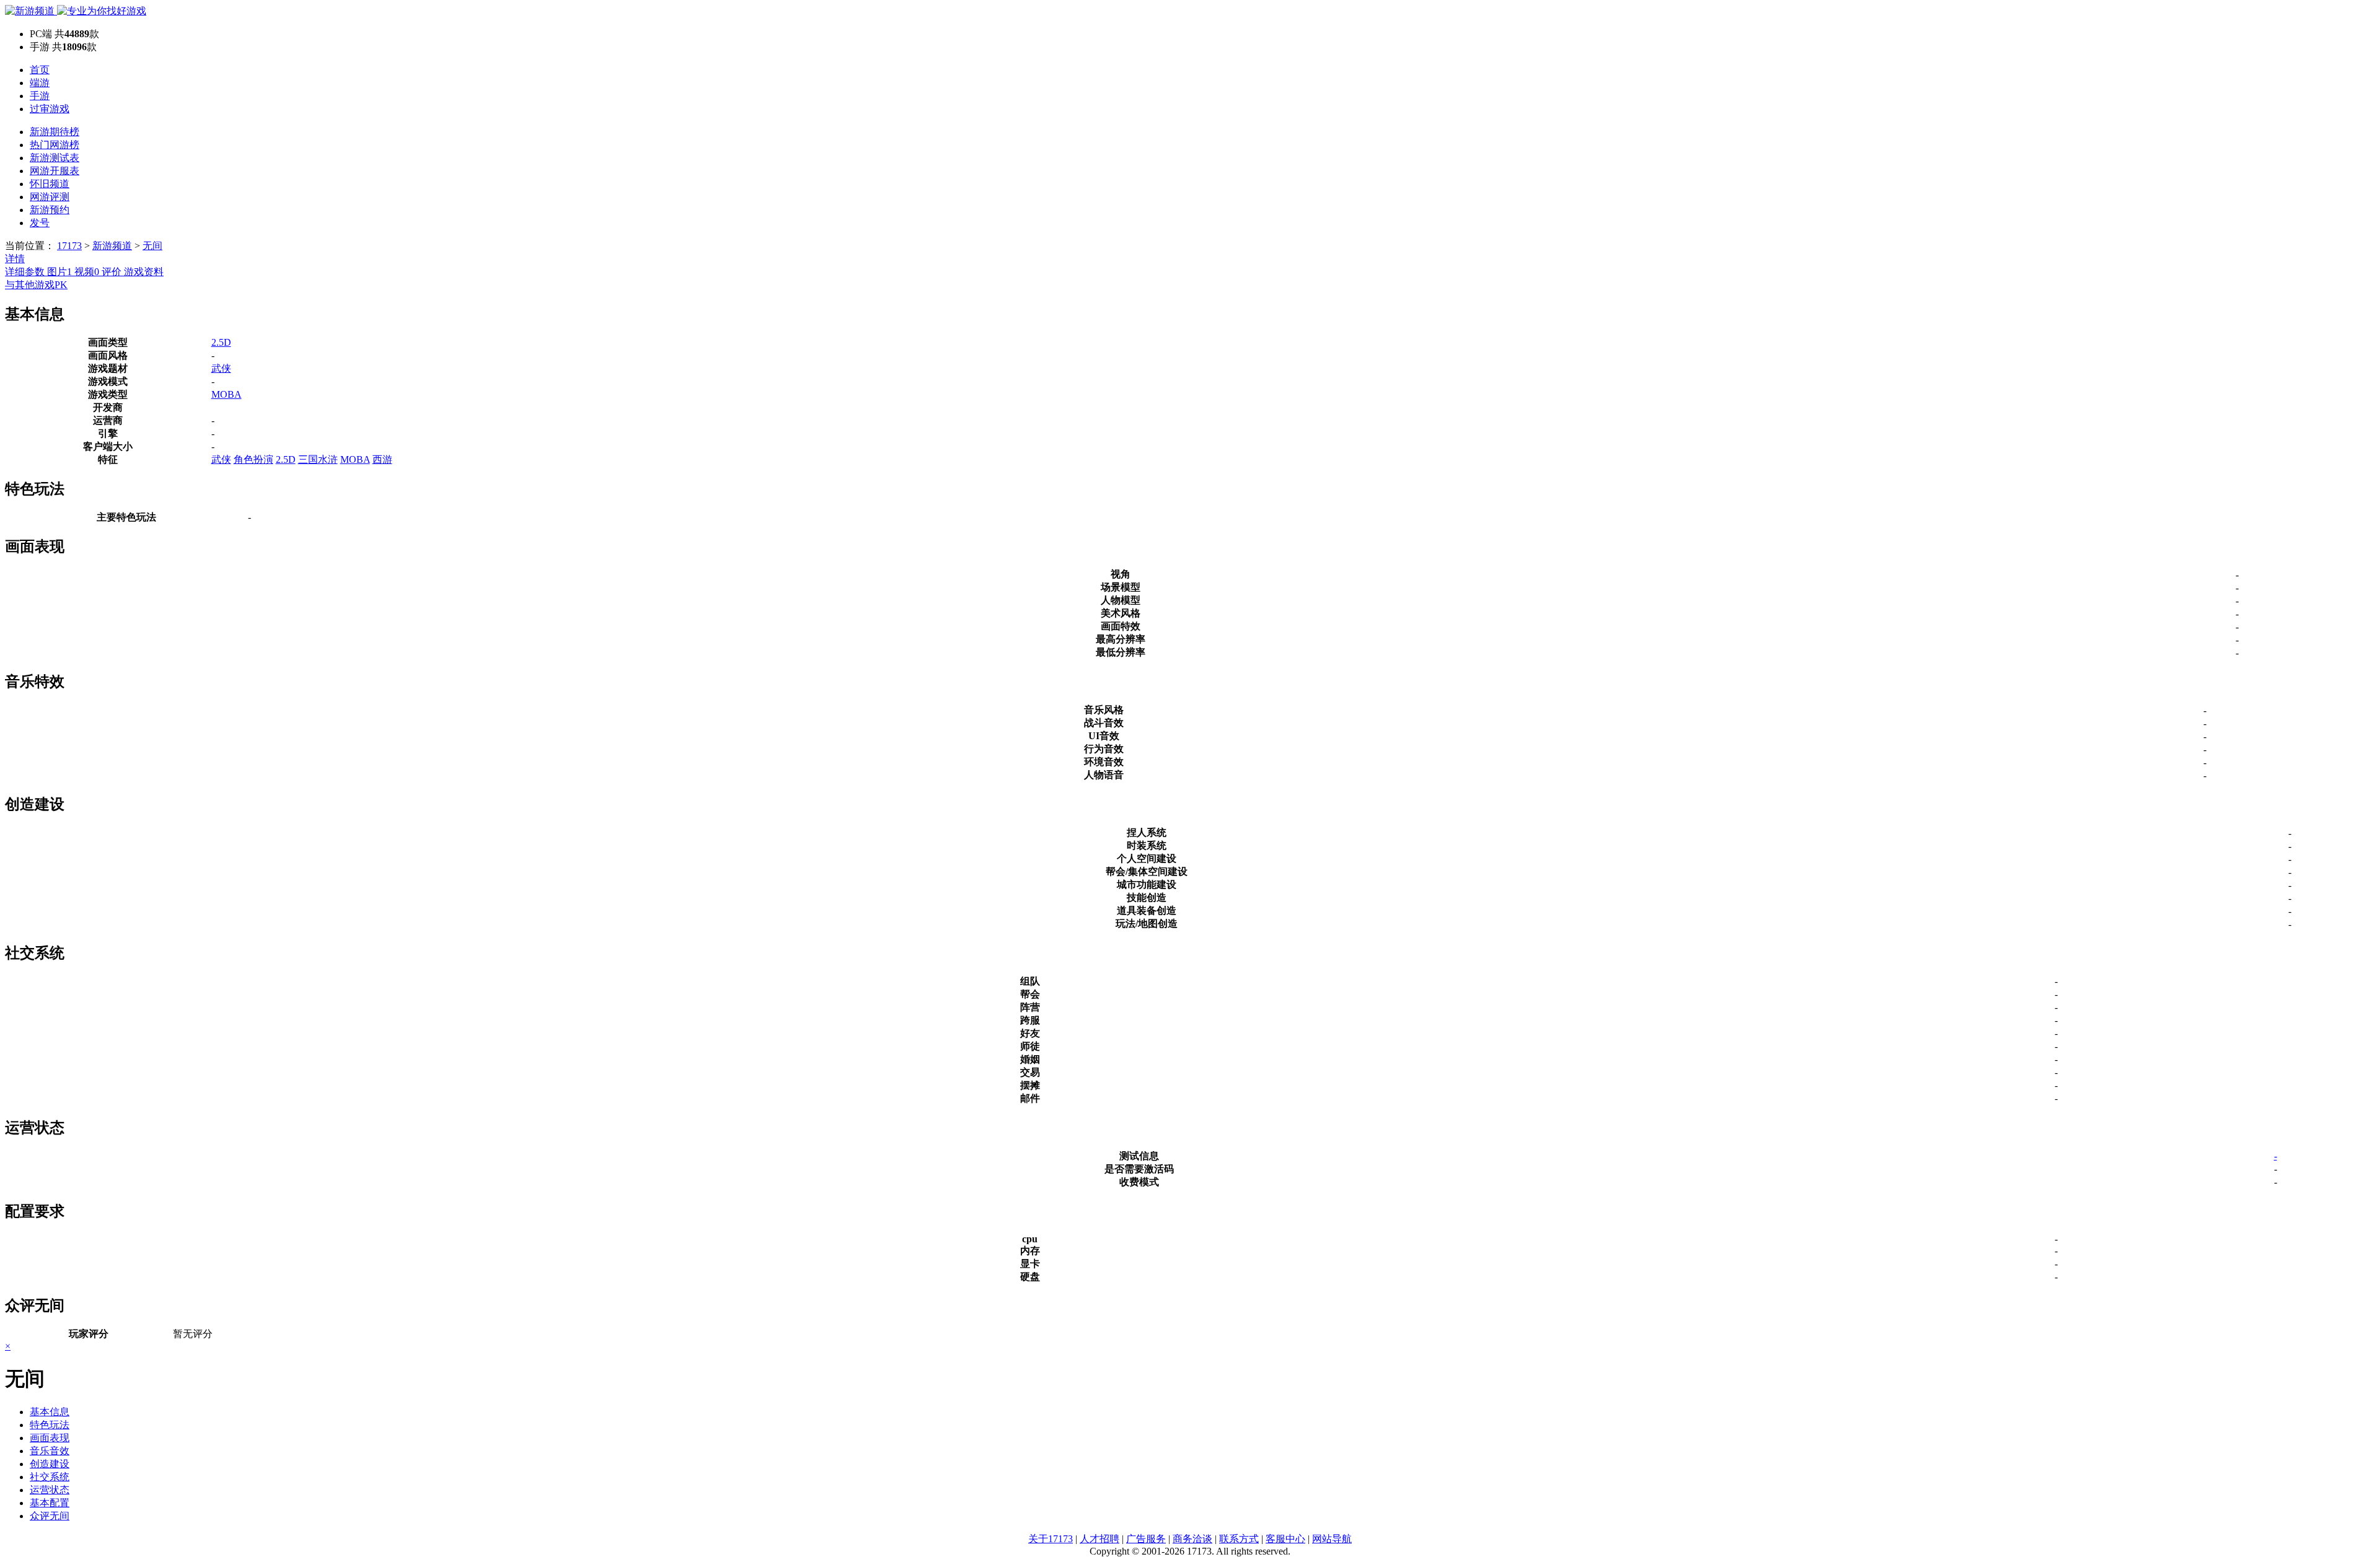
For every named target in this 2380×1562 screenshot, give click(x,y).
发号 (40, 223)
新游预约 (50, 210)
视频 (87, 272)
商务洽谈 (1192, 1539)
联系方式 (1239, 1539)
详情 (15, 259)
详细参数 (26, 272)
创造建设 (50, 1464)
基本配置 (50, 1503)
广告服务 (1146, 1539)
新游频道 (112, 246)
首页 (40, 70)
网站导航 (1332, 1539)
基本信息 (50, 1412)
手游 (40, 96)
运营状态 (50, 1490)
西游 (382, 459)
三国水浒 (318, 459)
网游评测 (50, 197)
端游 (40, 83)
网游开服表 (55, 171)
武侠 (221, 368)
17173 (69, 246)
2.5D (221, 342)
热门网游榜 (55, 145)
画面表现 (50, 1438)
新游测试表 (55, 158)
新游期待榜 (55, 132)
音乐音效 (50, 1451)
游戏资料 (144, 272)
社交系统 (50, 1477)
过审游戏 (50, 109)
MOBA (227, 394)
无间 (152, 246)
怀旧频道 (50, 184)
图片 (59, 272)
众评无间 (50, 1516)
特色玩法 (50, 1425)
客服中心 (1285, 1539)
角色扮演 (253, 459)
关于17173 (1051, 1539)
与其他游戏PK (36, 285)
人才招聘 (1100, 1539)
